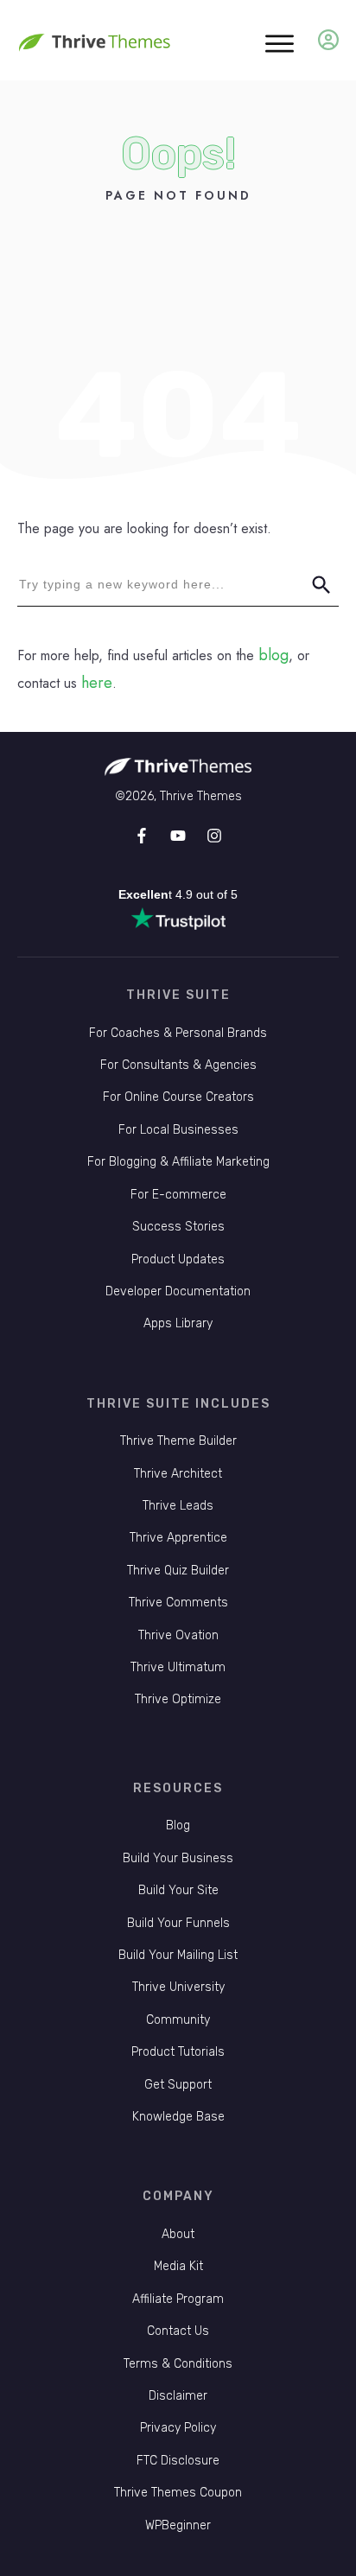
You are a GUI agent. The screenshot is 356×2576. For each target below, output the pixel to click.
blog (273, 655)
